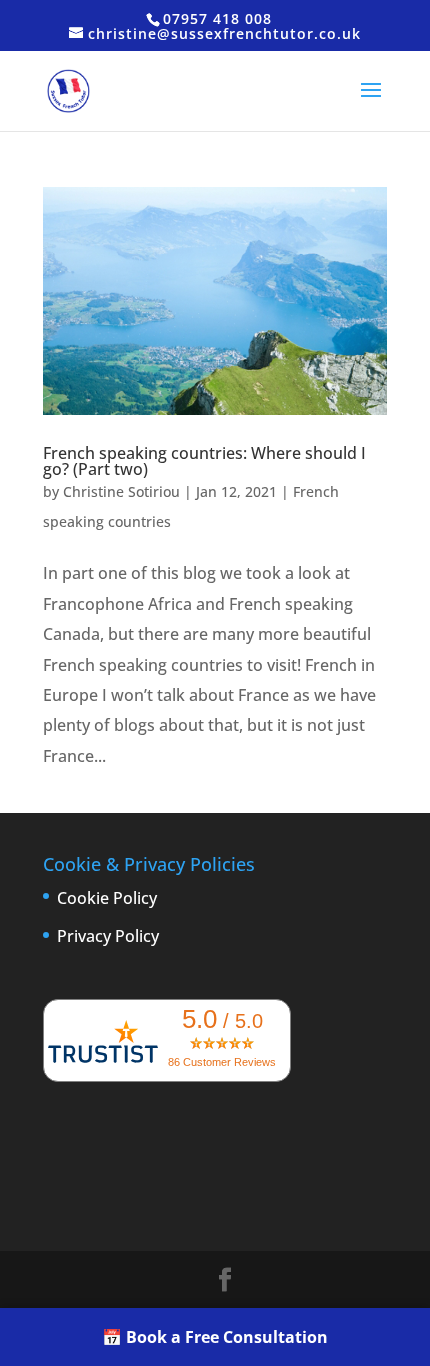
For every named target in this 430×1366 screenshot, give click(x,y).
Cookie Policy (107, 898)
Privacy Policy (108, 936)
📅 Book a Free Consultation (215, 1337)
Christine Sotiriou (121, 491)
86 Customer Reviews (222, 1062)
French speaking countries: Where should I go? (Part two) (204, 461)
